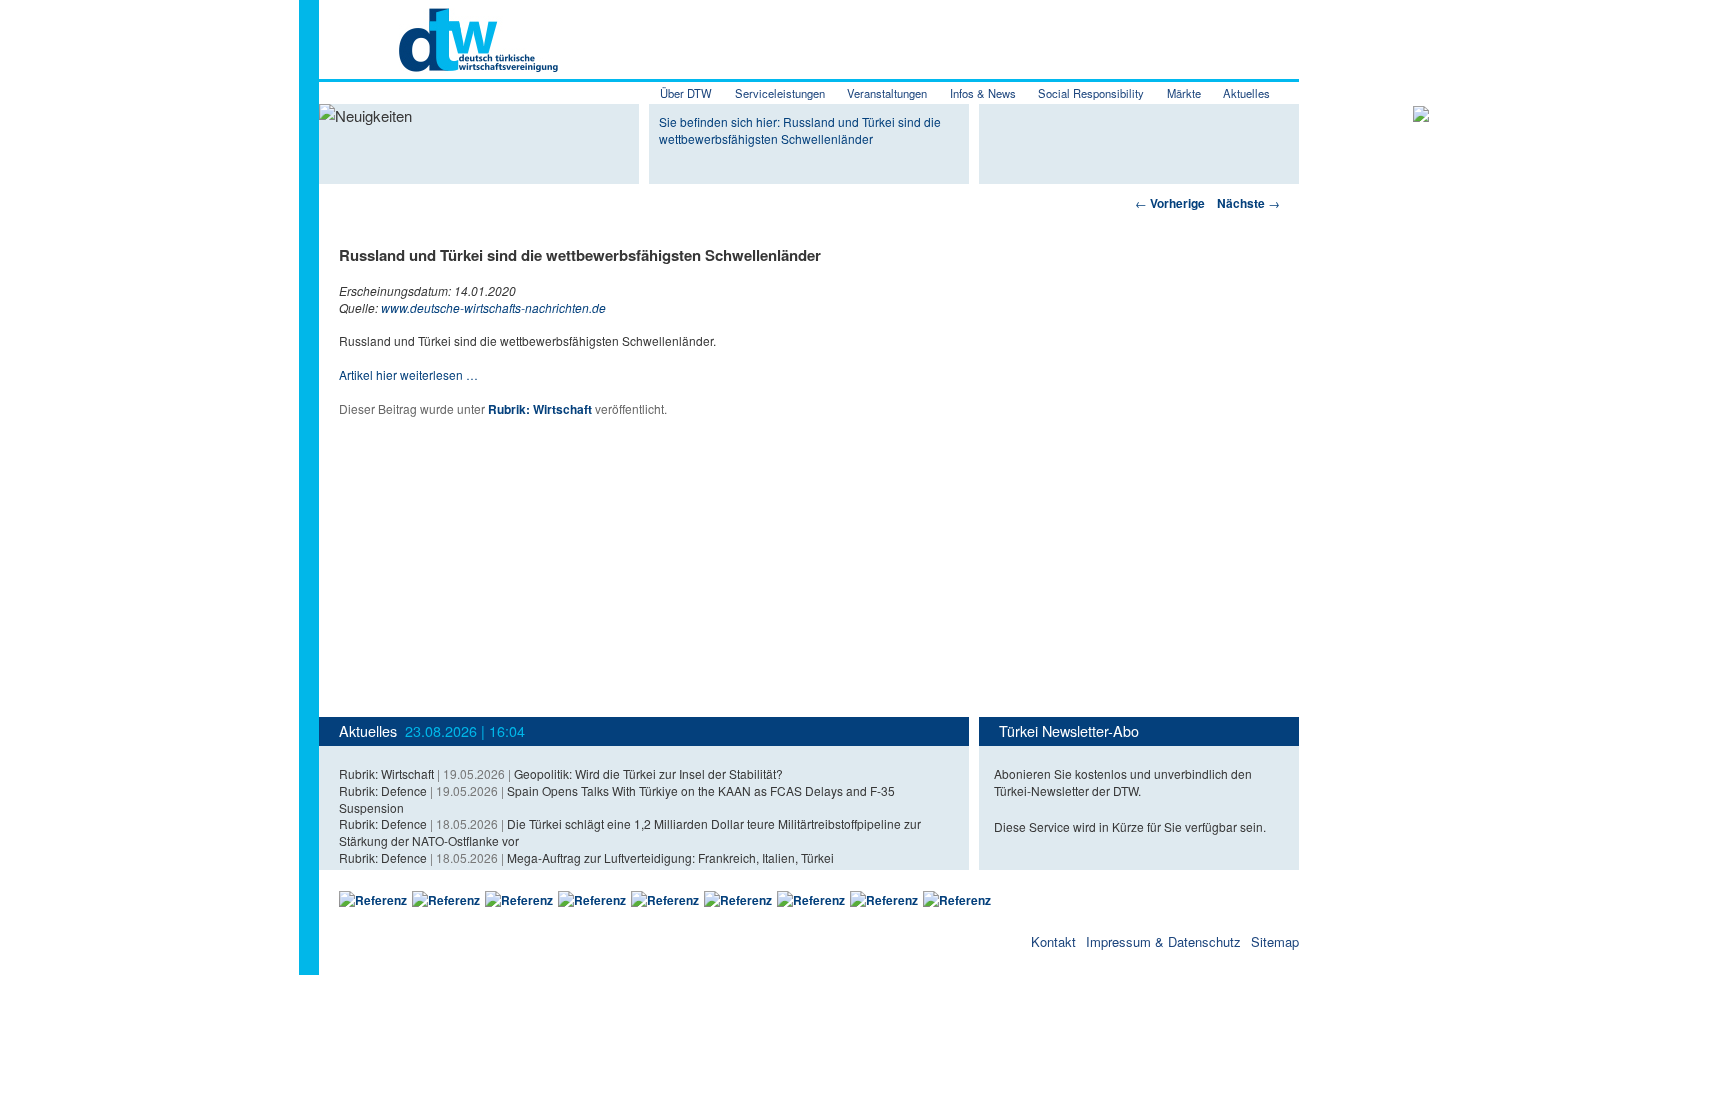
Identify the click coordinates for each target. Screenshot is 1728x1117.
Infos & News (983, 93)
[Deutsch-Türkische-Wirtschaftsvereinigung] (438, 60)
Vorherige (1170, 203)
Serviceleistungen (780, 93)
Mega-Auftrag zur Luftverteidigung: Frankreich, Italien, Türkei (670, 857)
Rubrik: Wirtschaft (540, 409)
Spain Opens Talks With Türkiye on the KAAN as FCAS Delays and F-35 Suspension (617, 799)
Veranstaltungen (887, 93)
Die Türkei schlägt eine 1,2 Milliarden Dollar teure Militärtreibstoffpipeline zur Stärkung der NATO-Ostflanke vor (630, 832)
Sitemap (1275, 941)
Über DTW (686, 93)
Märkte (1184, 93)
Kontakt (1053, 941)
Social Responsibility (1091, 93)
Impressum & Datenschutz (1163, 941)
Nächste (1248, 203)
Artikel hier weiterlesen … (408, 374)
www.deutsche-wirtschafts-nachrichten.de (493, 307)
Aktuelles (1246, 93)
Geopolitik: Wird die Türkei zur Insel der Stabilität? (648, 773)
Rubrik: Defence (383, 790)
